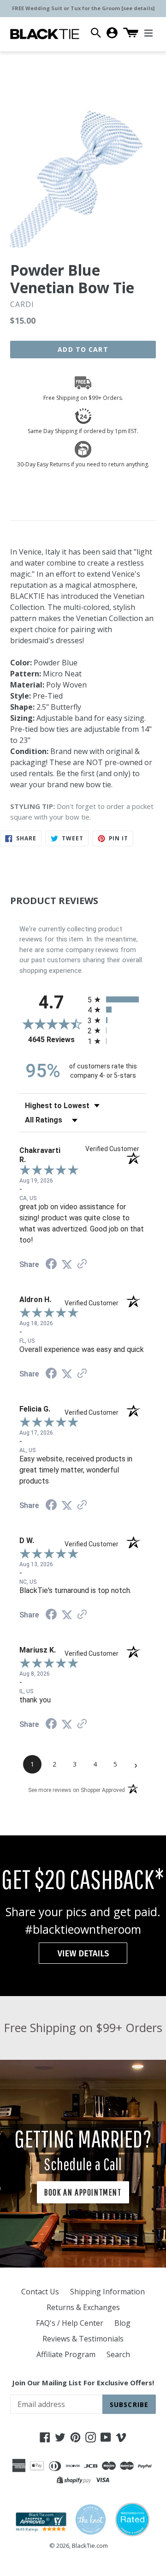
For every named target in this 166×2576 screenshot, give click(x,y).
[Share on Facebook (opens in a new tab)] (51, 1265)
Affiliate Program (66, 2354)
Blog (122, 2323)
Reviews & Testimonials (83, 2339)
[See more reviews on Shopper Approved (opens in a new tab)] (82, 1264)
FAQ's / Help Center (70, 2323)
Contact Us (40, 2292)
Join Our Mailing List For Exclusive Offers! (83, 2383)
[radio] (117, 999)
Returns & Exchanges (83, 2307)
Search (118, 2354)
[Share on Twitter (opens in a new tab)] (67, 1264)
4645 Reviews (56, 1040)
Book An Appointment (83, 2192)
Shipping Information (107, 2292)
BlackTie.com (90, 2546)
